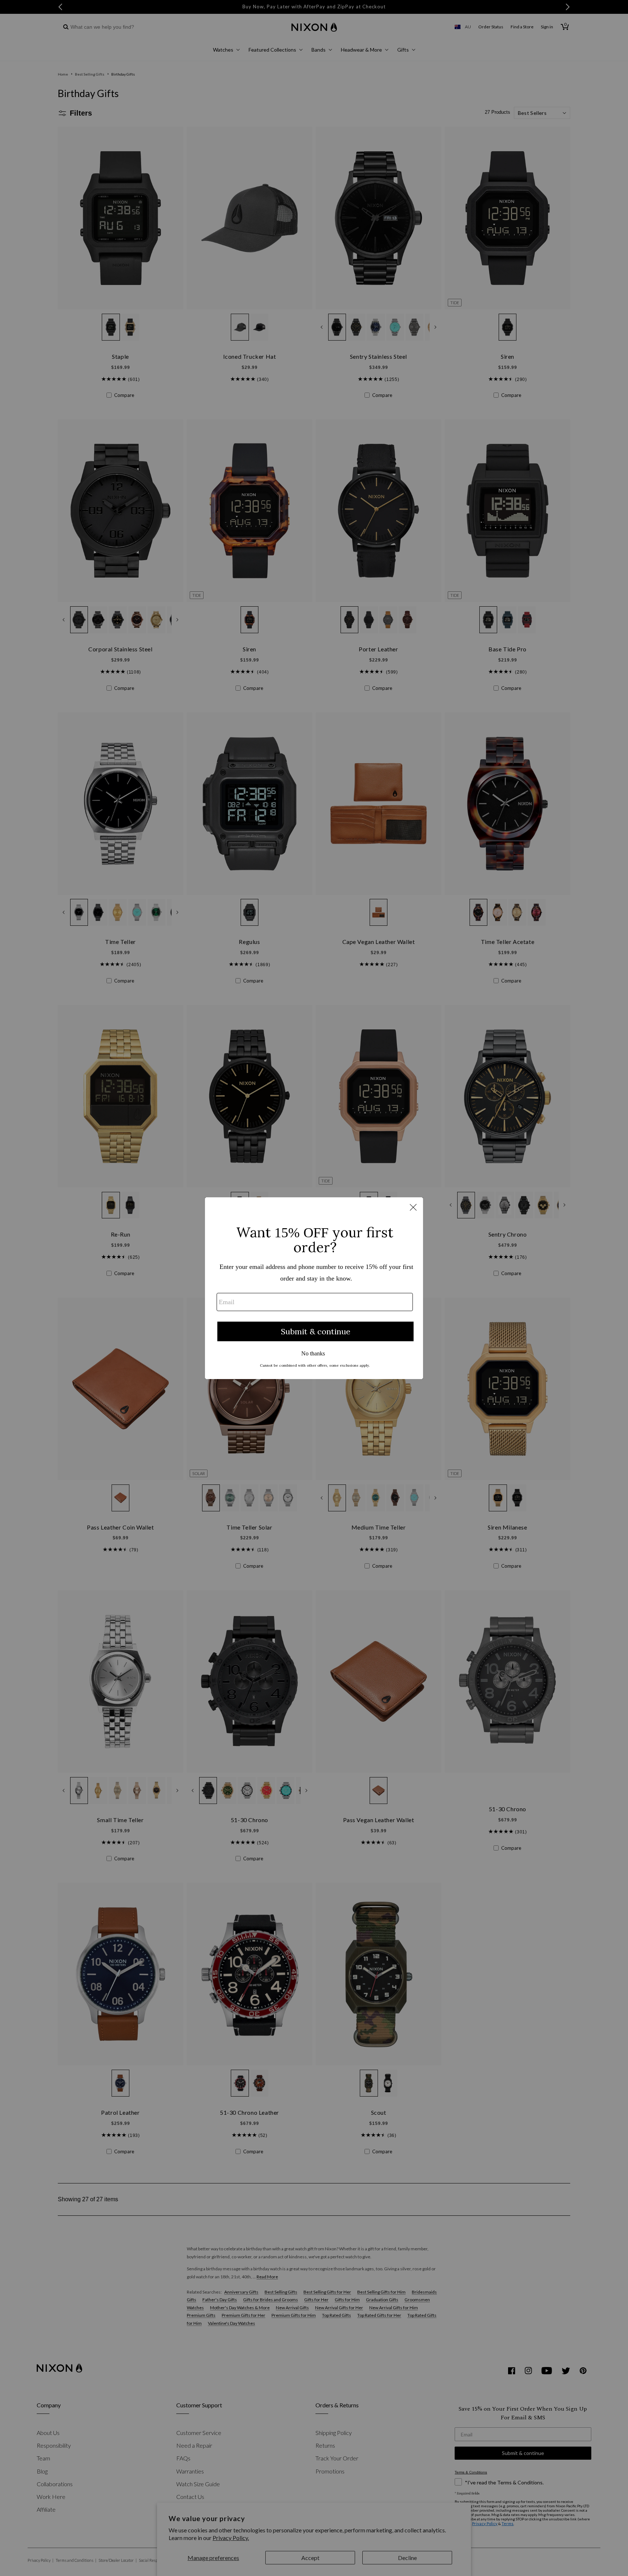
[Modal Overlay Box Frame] (314, 1288)
